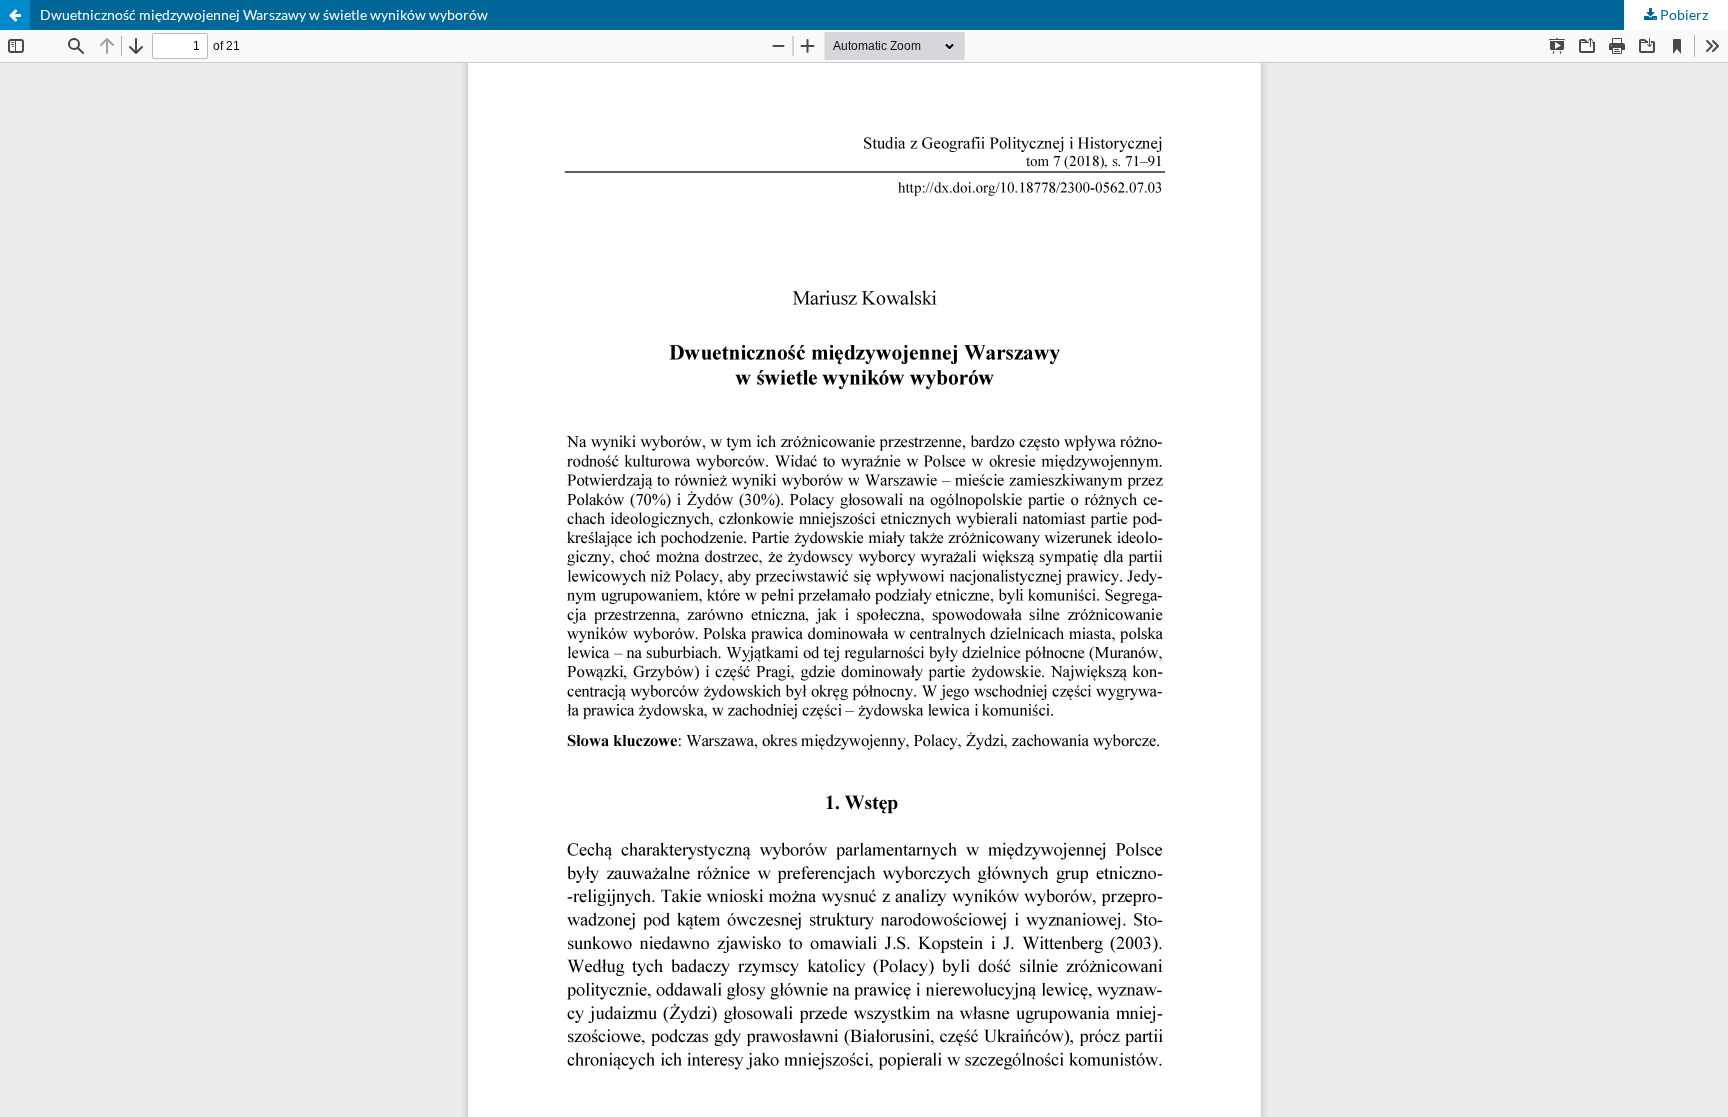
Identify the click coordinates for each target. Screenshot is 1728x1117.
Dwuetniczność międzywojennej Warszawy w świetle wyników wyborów (264, 14)
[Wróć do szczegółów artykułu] (15, 15)
